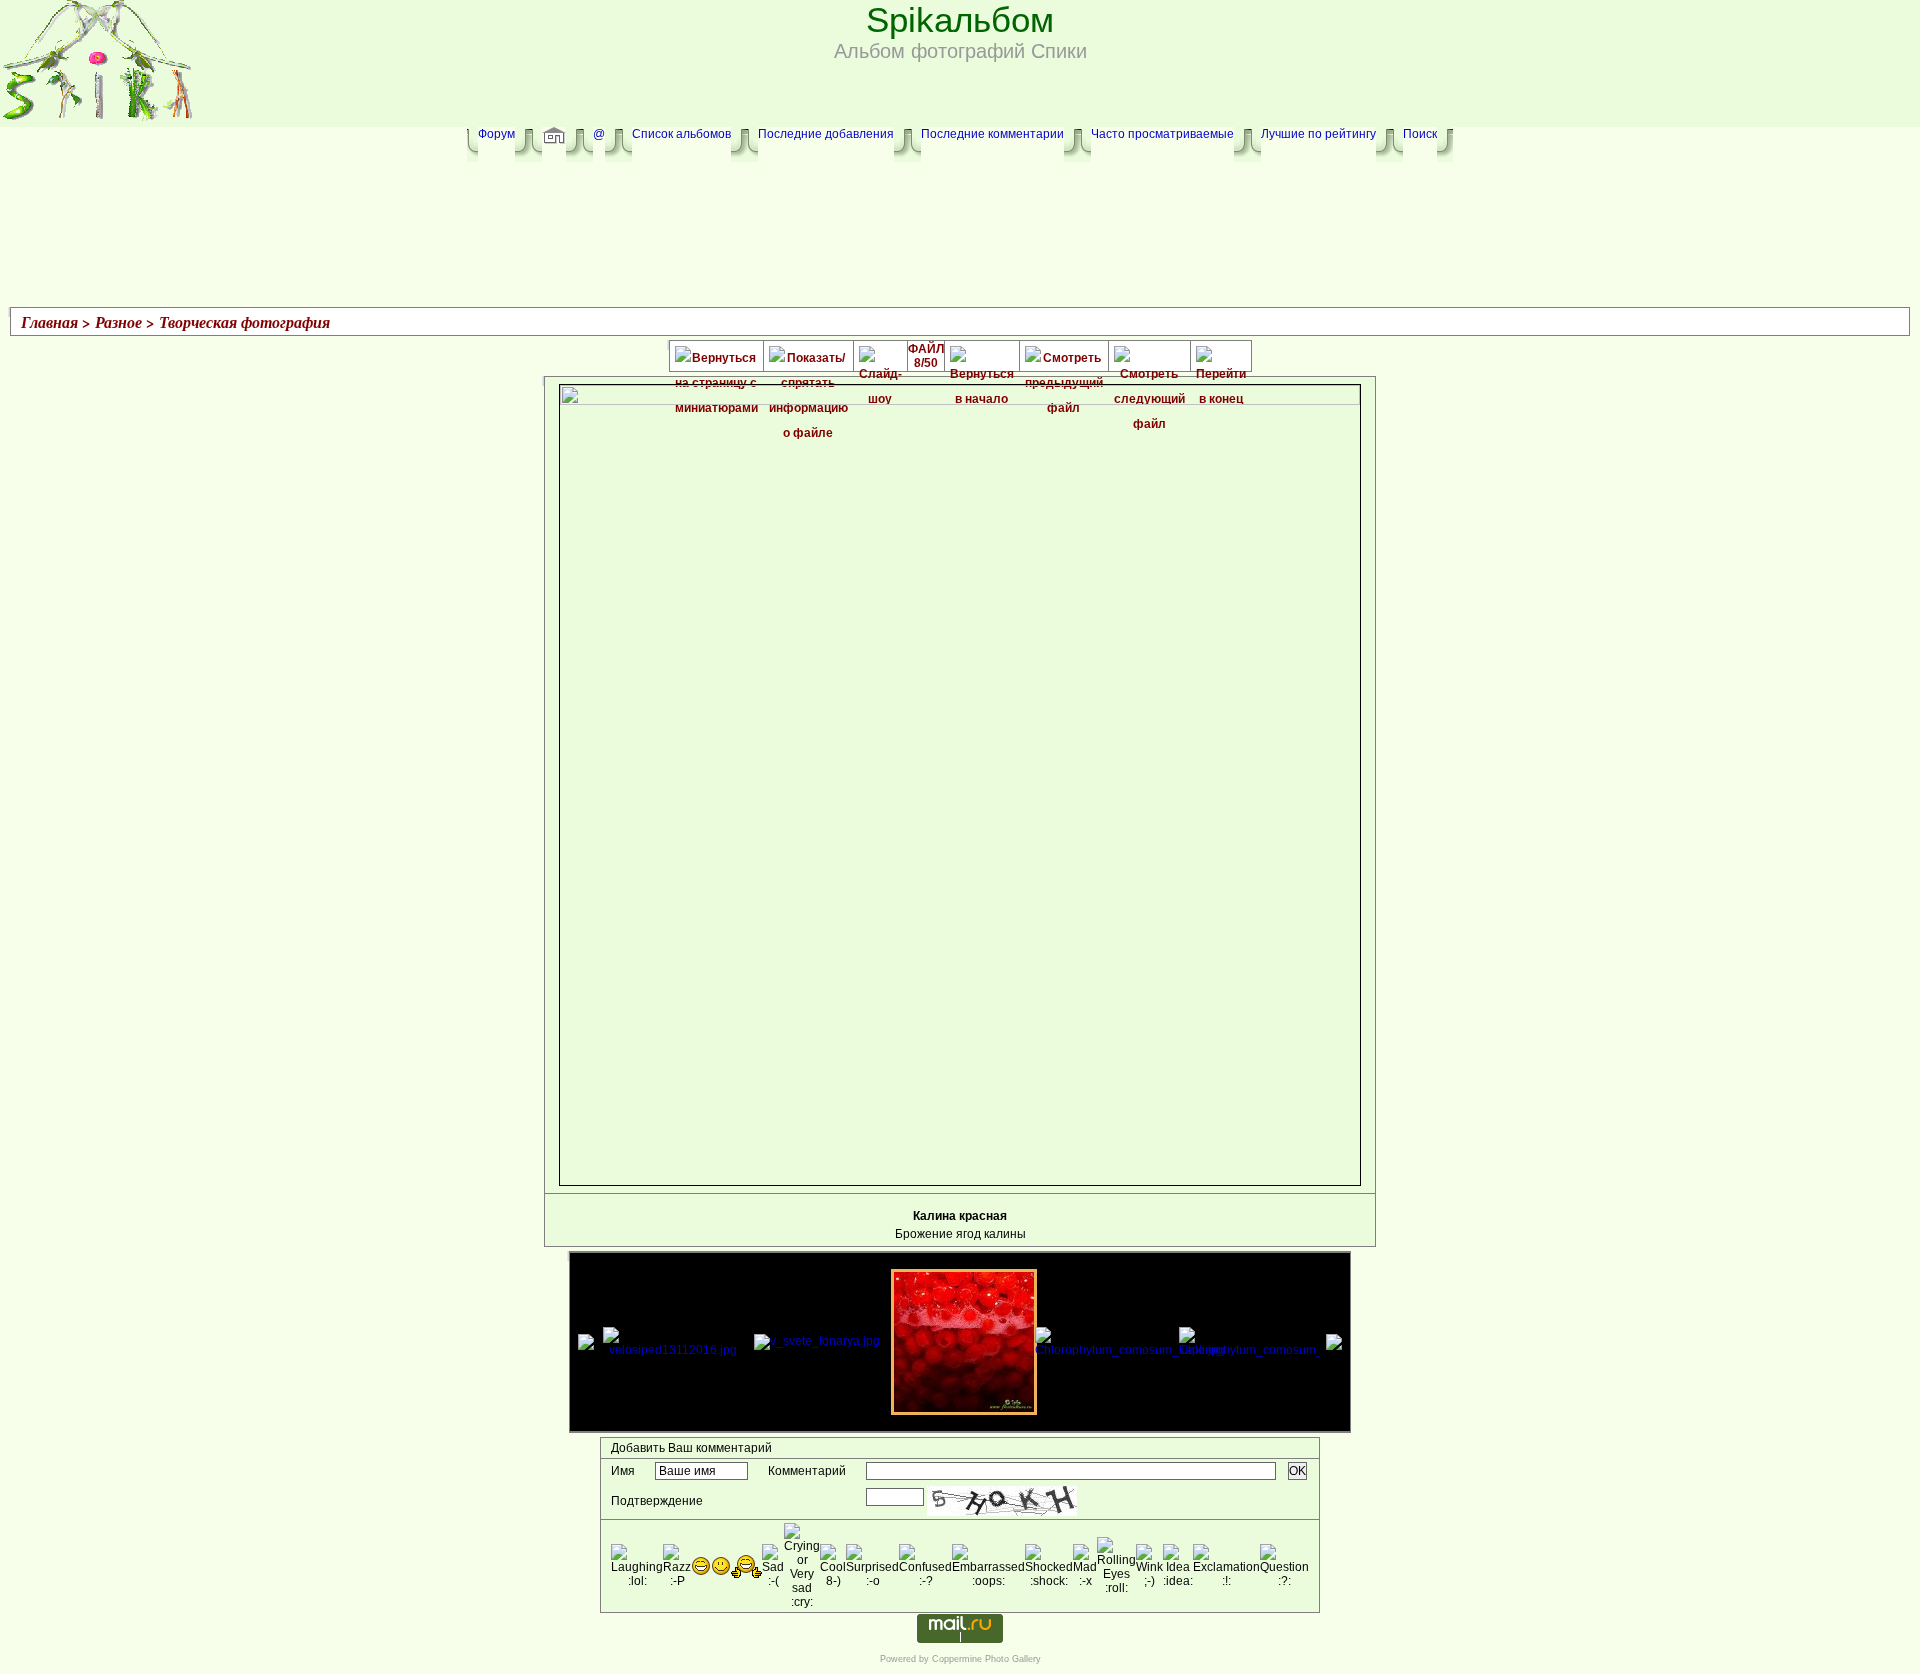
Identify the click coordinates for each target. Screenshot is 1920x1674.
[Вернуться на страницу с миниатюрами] (716, 358)
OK (1297, 1471)
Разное (118, 322)
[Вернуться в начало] (982, 358)
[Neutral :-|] (746, 1566)
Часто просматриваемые (1162, 134)
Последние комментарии (992, 134)
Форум (496, 134)
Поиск (1420, 134)
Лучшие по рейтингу (1318, 134)
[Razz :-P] (677, 1566)
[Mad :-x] (1085, 1566)
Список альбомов (681, 134)
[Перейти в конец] (1221, 358)
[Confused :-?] (925, 1566)
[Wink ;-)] (1149, 1566)
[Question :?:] (1284, 1566)
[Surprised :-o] (872, 1566)
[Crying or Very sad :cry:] (802, 1566)
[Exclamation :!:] (1226, 1566)
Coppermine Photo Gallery (986, 1659)
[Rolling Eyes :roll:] (1116, 1566)
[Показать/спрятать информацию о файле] (808, 358)
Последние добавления (826, 134)
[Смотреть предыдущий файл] (1064, 358)
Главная (49, 322)
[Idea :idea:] (1178, 1566)
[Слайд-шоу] (880, 358)
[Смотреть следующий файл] (1149, 358)
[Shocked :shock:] (1049, 1566)
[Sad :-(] (773, 1566)
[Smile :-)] (721, 1566)
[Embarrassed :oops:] (988, 1566)
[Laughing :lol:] (637, 1566)
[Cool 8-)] (833, 1566)
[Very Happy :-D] (701, 1566)
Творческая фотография (244, 322)
